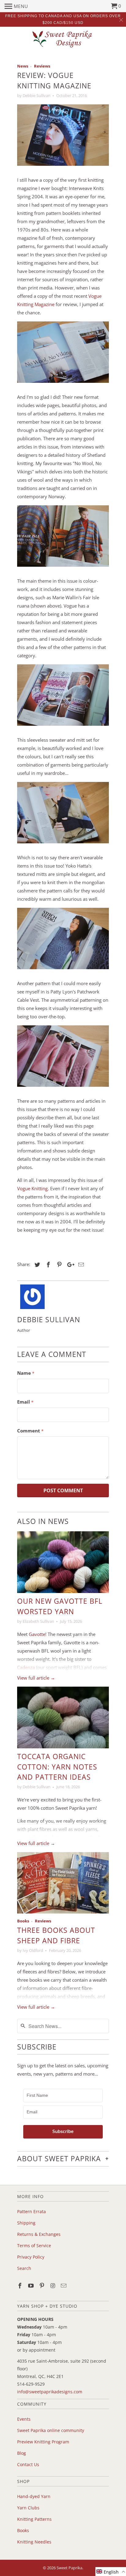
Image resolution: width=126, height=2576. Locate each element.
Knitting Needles (34, 2542)
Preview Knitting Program (43, 2442)
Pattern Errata (31, 2211)
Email (25, 1402)
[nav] (16, 6)
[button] (111, 2572)
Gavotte (37, 1634)
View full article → (36, 1678)
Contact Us (28, 2464)
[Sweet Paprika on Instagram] (53, 2286)
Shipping (26, 2223)
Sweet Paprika (69, 2568)
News (23, 66)
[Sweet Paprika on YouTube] (31, 2286)
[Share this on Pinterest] (58, 1265)
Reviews (42, 66)
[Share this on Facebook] (47, 1265)
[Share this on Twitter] (36, 1265)
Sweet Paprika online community (51, 2430)
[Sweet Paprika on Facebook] (20, 2286)
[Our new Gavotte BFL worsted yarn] (63, 1562)
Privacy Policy (31, 2257)
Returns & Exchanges (39, 2234)
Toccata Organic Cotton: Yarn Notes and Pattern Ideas (57, 1767)
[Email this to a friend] (80, 1265)
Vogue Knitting (32, 1188)
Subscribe (63, 2131)
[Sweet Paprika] (63, 39)
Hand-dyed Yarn (34, 2496)
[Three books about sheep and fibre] (63, 1883)
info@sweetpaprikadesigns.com (50, 2392)
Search (24, 2268)
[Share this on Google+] (69, 1265)
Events (24, 2419)
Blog (22, 2453)
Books (23, 1921)
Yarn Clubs (28, 2508)
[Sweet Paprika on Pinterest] (43, 2286)
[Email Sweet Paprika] (64, 2286)
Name (26, 1373)
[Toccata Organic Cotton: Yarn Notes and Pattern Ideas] (63, 1717)
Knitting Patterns (34, 2519)
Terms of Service (34, 2246)
